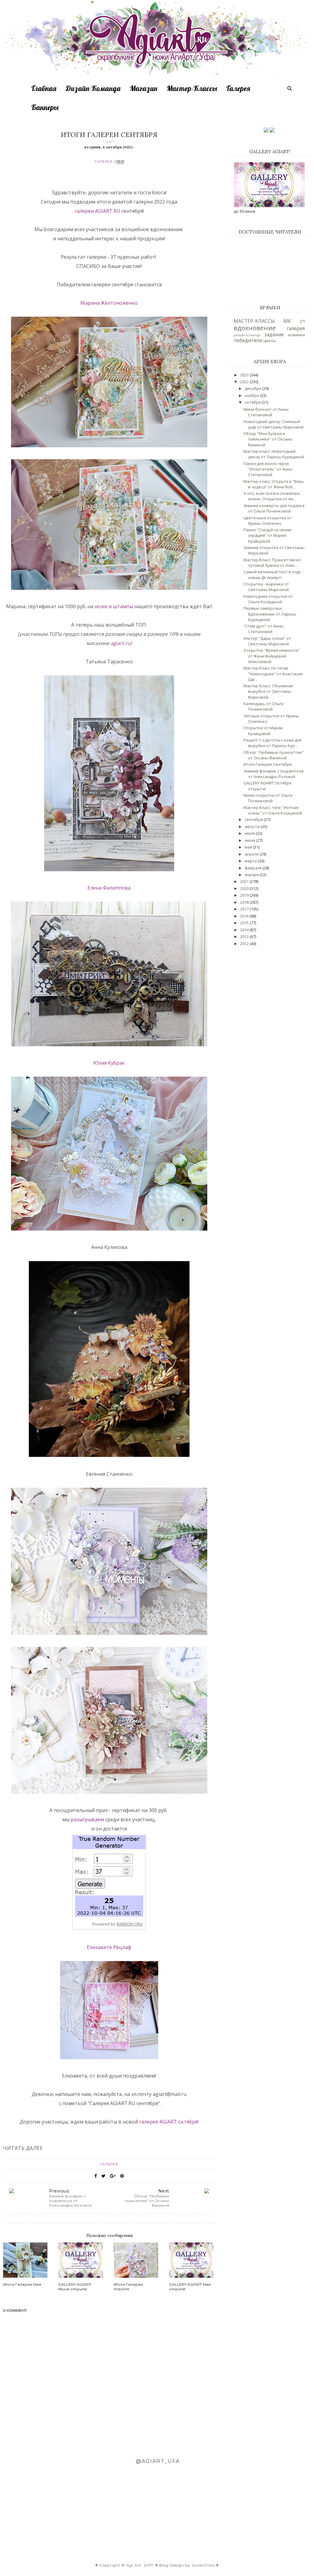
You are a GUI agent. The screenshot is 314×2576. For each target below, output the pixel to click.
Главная (44, 88)
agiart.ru (120, 643)
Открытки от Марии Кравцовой (263, 731)
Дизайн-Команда (93, 88)
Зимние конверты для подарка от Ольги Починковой (274, 508)
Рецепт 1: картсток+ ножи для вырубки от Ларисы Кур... (272, 743)
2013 (245, 937)
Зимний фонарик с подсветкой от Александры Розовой (274, 774)
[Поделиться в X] (103, 2176)
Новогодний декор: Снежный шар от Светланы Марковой (274, 424)
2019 (245, 895)
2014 (245, 930)
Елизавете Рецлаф (109, 1947)
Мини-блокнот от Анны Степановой (266, 412)
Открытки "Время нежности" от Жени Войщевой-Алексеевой (272, 656)
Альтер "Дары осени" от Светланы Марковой (267, 641)
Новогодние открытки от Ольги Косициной (268, 599)
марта (251, 861)
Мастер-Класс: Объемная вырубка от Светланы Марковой (268, 691)
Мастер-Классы (192, 88)
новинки (296, 335)
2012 (245, 944)
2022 (245, 382)
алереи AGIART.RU (99, 211)
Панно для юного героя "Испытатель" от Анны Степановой (268, 469)
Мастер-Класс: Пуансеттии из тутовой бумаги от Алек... (272, 563)
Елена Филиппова (109, 888)
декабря (253, 388)
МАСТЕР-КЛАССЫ (254, 321)
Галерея (238, 88)
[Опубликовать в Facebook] (96, 2176)
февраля (254, 868)
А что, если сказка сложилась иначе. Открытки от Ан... (272, 496)
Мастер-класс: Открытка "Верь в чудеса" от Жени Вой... (274, 484)
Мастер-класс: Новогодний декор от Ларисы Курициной (274, 454)
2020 (245, 888)
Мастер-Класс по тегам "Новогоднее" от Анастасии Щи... (273, 674)
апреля (252, 854)
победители (248, 340)
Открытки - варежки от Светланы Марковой (266, 587)
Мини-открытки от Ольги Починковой (268, 798)
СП (302, 321)
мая (249, 847)
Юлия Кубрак (109, 1063)
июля (250, 833)
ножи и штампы (113, 606)
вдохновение (255, 328)
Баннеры (45, 107)
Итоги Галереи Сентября (268, 764)
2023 (245, 375)
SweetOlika (203, 2565)
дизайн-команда (247, 335)
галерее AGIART (159, 2122)
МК (287, 321)
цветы (270, 341)
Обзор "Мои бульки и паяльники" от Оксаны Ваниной (268, 439)
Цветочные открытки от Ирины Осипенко (268, 521)
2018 (245, 902)
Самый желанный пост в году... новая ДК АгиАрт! (273, 574)
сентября (254, 819)
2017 (245, 909)
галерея (104, 162)
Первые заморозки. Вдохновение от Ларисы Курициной (270, 614)
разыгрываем (88, 1819)
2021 (245, 881)
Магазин (144, 88)
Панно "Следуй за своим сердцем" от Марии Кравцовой (267, 535)
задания (274, 334)
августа (253, 826)
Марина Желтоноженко (109, 303)
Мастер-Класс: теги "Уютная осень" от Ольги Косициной (273, 810)
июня (250, 840)
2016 (245, 916)
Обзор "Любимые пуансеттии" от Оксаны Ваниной (274, 755)
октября (188, 2122)
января (252, 875)
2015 (245, 923)
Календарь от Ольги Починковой (263, 706)
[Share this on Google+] (113, 2176)
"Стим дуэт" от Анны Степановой (264, 629)
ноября (252, 395)
